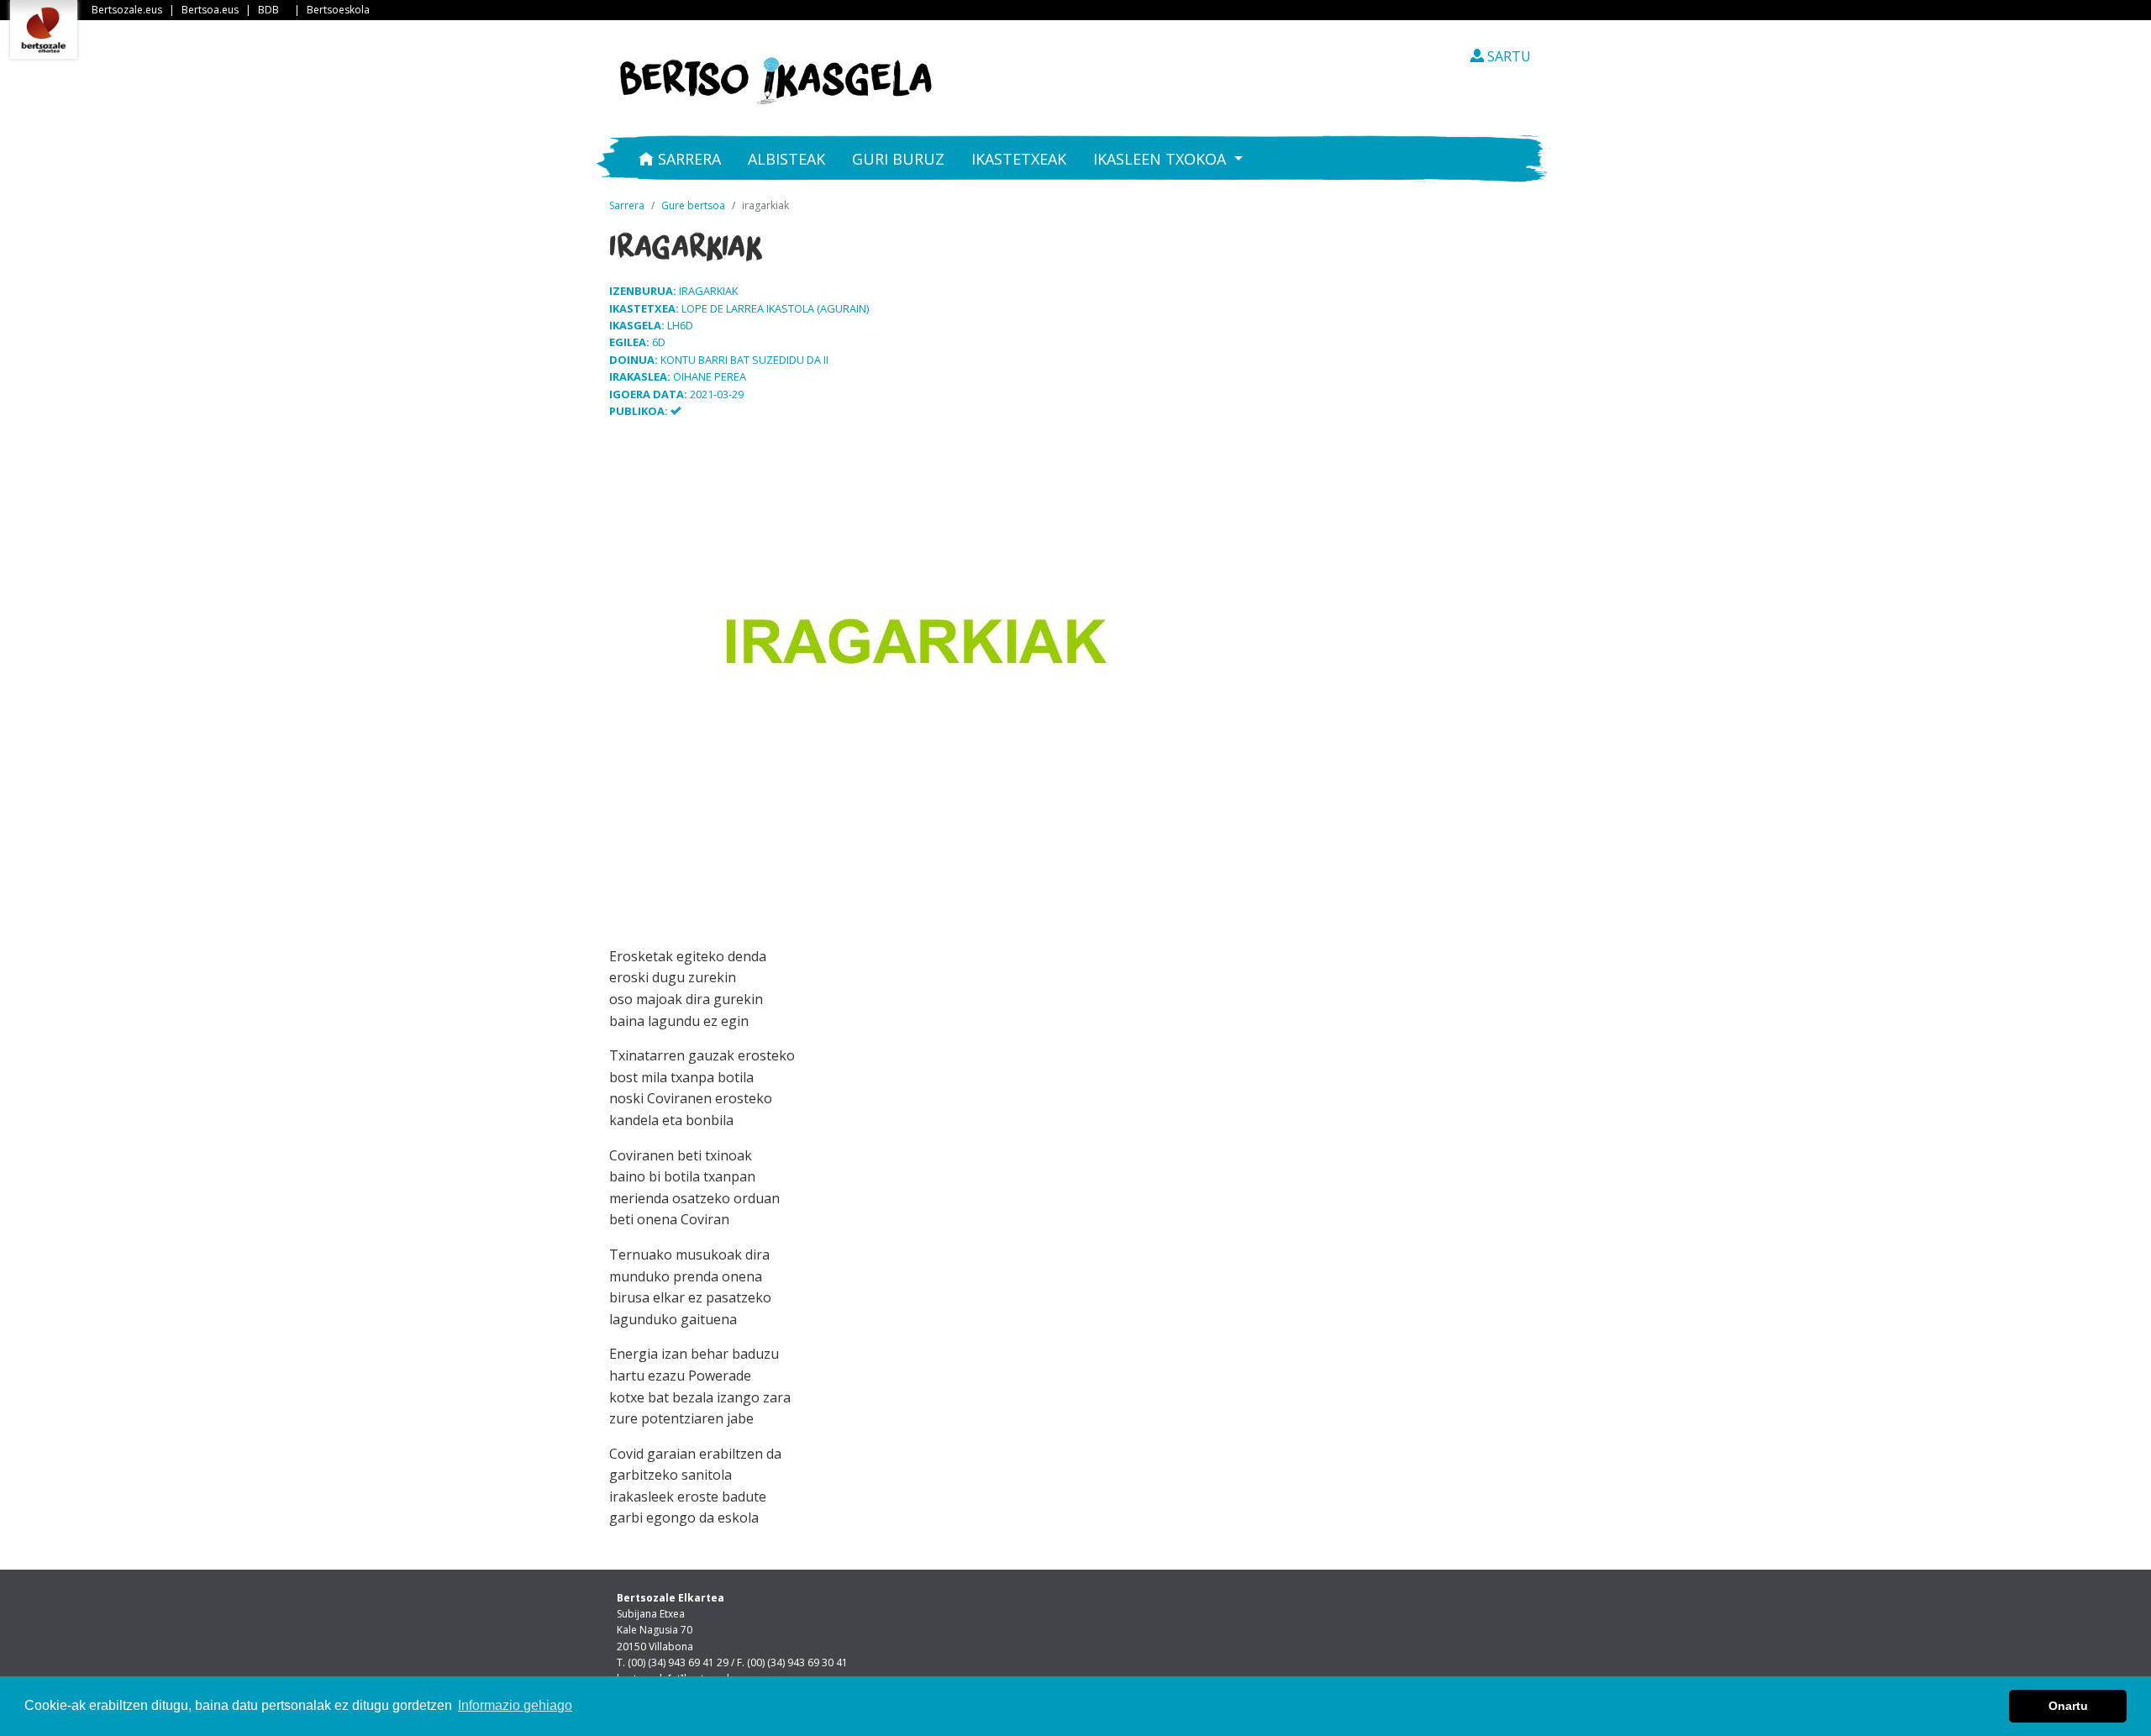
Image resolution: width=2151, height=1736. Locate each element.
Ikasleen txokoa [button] (1162, 159)
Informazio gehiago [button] (515, 1705)
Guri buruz (898, 159)
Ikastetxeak (1019, 159)
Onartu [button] (2068, 1706)
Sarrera (687, 159)
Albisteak (786, 159)
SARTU (1507, 56)
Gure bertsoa (693, 205)
